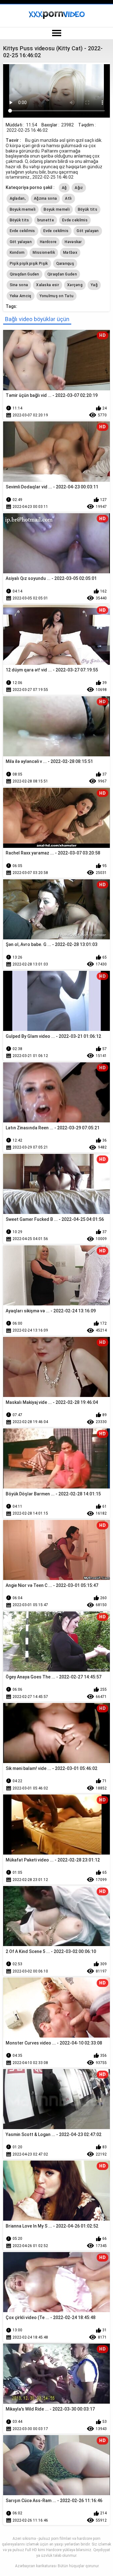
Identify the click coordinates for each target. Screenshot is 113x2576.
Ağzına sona (45, 198)
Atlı (68, 198)
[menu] (56, 33)
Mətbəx (70, 253)
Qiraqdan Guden (24, 274)
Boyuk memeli (23, 209)
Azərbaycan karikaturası (36, 2566)
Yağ (94, 285)
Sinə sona (19, 285)
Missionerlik (44, 253)
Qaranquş (65, 264)
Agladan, (18, 198)
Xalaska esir (48, 285)
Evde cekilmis (75, 220)
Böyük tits (88, 209)
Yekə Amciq (21, 296)
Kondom (17, 253)
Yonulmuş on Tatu (57, 296)
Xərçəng (75, 285)
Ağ (64, 188)
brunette (46, 220)
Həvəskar (73, 242)
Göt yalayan (88, 231)
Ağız (79, 188)
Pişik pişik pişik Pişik (29, 264)
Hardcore (48, 242)
